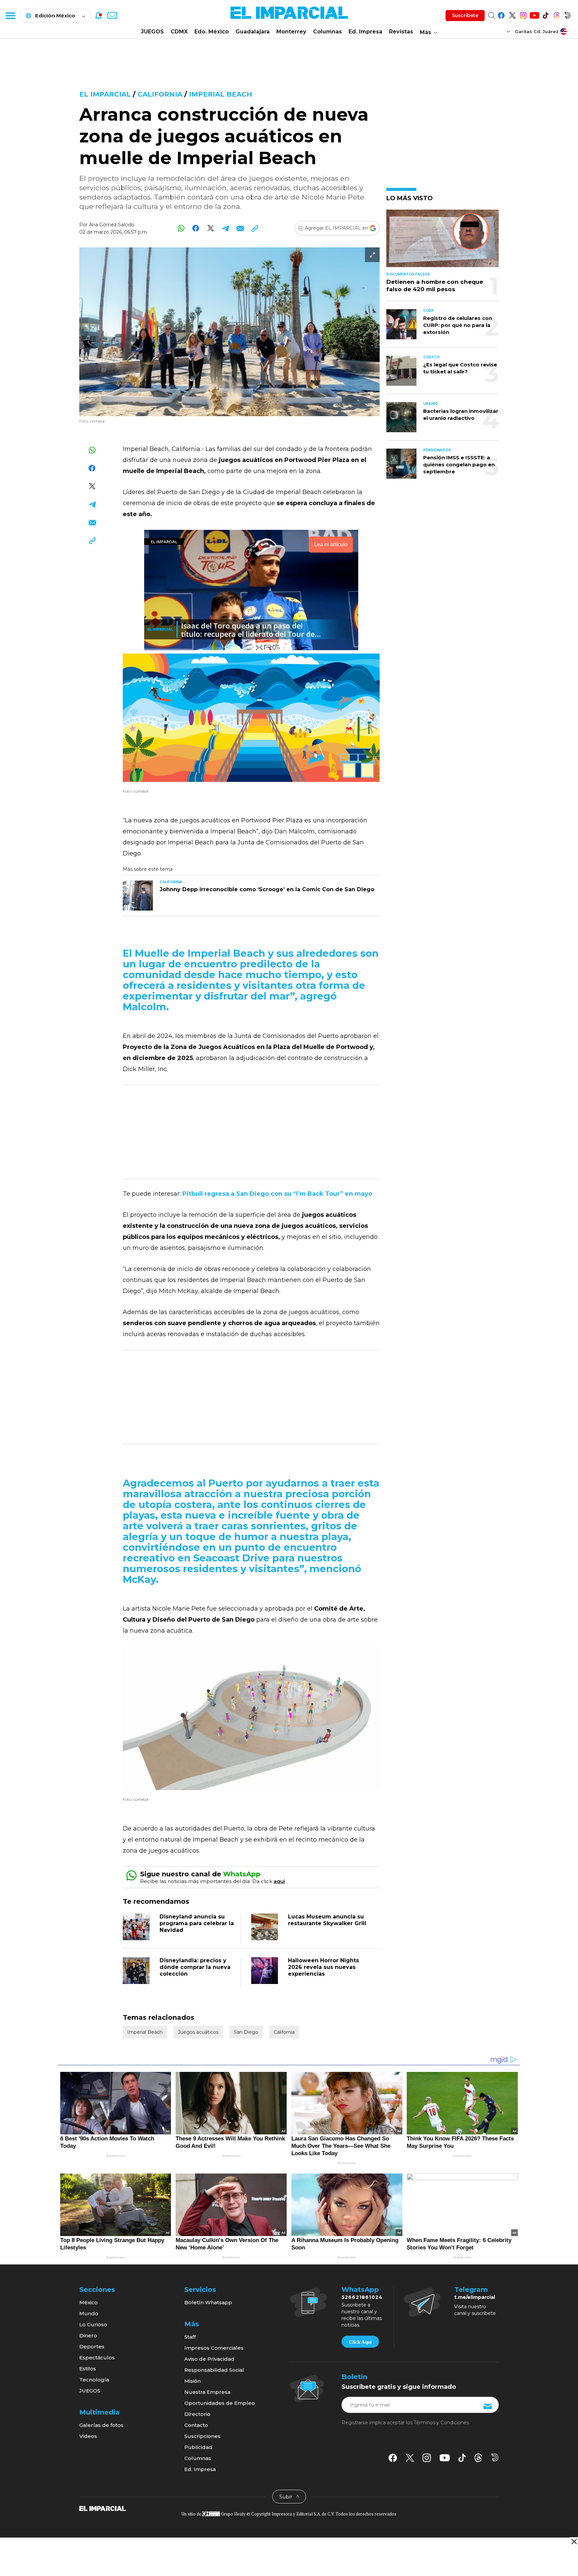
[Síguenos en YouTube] (534, 14)
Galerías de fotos (101, 2425)
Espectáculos (97, 2358)
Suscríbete (465, 15)
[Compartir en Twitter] (211, 228)
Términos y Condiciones (441, 2423)
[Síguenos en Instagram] (523, 14)
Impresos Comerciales (214, 2348)
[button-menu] (10, 15)
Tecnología (94, 2380)
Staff (190, 2337)
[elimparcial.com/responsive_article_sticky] (574, 2541)
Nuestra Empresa (207, 2392)
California (160, 94)
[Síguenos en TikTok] (545, 14)
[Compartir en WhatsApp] (181, 228)
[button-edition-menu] (509, 31)
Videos (88, 2436)
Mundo (89, 2313)
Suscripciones (202, 2436)
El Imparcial (105, 94)
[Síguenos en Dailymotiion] (495, 2457)
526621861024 (362, 2297)
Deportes (92, 2347)
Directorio (197, 2414)
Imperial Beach (221, 94)
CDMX (179, 32)
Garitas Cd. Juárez (537, 31)
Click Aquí (360, 2342)
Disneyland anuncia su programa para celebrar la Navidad (197, 1923)
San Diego (246, 2032)
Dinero (88, 2335)
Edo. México (212, 32)
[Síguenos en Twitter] (512, 14)
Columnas (327, 32)
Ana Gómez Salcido (112, 225)
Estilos (88, 2369)
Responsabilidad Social (214, 2370)
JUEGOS (152, 32)
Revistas (401, 32)
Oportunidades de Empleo (220, 2403)
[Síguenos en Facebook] (501, 14)
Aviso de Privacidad (209, 2359)
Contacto (196, 2425)
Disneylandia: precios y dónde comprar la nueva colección (195, 1967)
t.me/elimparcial (475, 2297)
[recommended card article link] (138, 896)
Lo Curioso (93, 2324)
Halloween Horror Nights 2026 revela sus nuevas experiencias (323, 1967)
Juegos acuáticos (198, 2032)
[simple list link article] (443, 241)
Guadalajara (253, 32)
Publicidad (198, 2447)
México (88, 2302)
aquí (279, 1881)
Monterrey (291, 32)
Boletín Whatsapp (208, 2302)
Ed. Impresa (365, 32)
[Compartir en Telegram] (225, 228)
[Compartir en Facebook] (196, 228)
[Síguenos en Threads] (556, 14)
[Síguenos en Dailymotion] (567, 14)
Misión (192, 2381)
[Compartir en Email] (240, 228)
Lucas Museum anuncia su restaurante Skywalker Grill (327, 1920)
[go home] (103, 2508)
